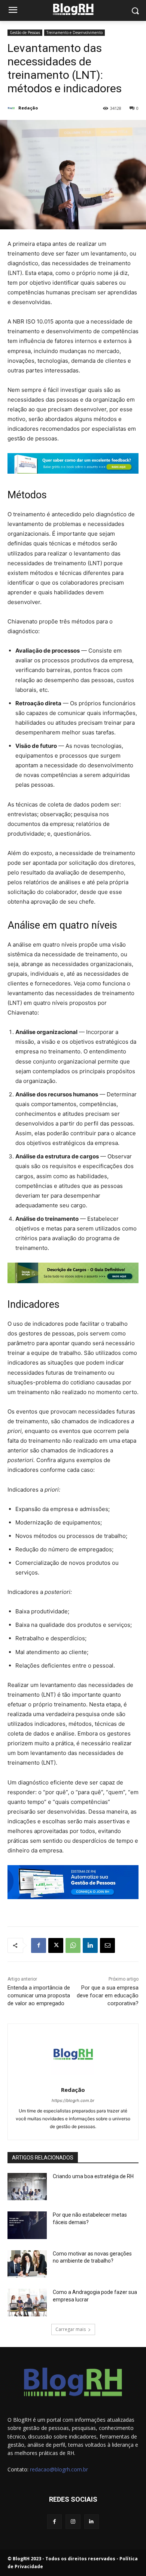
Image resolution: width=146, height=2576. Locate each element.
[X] (56, 1945)
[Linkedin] (90, 1945)
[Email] (107, 1945)
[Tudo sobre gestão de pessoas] (73, 9)
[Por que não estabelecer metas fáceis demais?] (27, 2225)
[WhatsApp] (73, 1945)
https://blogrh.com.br (73, 2100)
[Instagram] (73, 2522)
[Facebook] (39, 1945)
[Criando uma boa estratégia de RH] (27, 2187)
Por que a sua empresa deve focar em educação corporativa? (108, 1996)
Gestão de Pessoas (25, 32)
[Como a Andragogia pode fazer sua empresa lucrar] (27, 2303)
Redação (28, 108)
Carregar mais (71, 2329)
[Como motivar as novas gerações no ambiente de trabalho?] (27, 2264)
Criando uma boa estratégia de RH (93, 2176)
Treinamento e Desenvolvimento (74, 32)
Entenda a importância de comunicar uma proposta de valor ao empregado (39, 1996)
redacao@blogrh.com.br (59, 2469)
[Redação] (12, 108)
